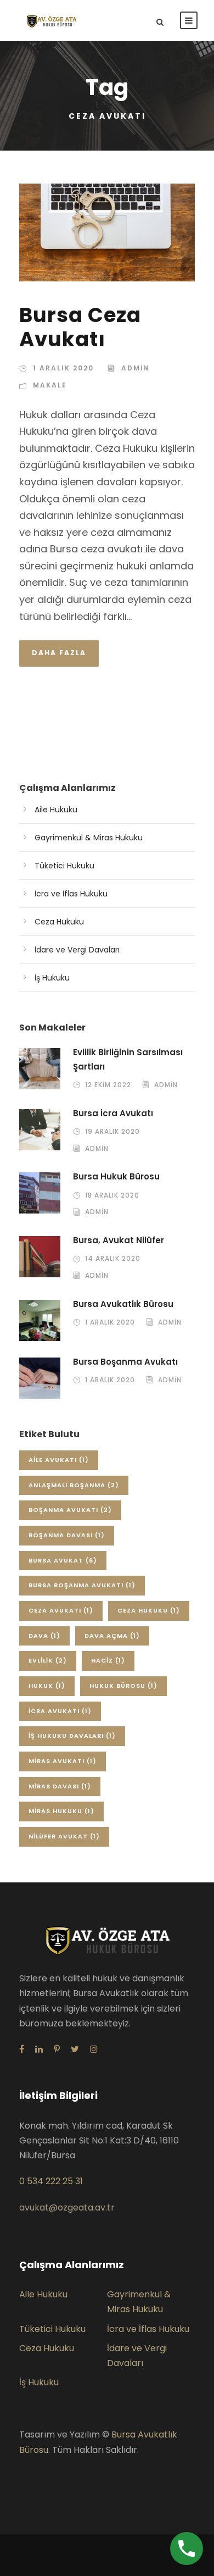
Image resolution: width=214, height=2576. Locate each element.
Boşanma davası (67, 1535)
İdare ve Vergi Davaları (77, 950)
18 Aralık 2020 (112, 1195)
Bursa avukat (63, 1560)
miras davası (60, 1786)
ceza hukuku (149, 1610)
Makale (50, 385)
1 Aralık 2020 (63, 368)
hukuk (47, 1686)
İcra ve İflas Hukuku (71, 894)
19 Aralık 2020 (112, 1131)
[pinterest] (57, 2049)
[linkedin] (39, 2049)
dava (44, 1636)
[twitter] (75, 2049)
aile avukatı (59, 1460)
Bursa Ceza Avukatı (80, 327)
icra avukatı (60, 1711)
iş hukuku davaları (72, 1736)
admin (135, 368)
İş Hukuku (52, 978)
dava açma (112, 1636)
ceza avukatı (61, 1610)
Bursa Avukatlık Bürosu (123, 1304)
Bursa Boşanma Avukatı (125, 1362)
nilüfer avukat (64, 1836)
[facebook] (22, 2049)
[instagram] (94, 2049)
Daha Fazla (59, 653)
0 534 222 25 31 (51, 2181)
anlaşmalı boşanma (74, 1485)
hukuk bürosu (123, 1686)
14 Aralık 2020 (113, 1258)
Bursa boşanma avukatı (82, 1585)
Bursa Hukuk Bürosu (116, 1176)
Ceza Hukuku (59, 922)
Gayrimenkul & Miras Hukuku (89, 838)
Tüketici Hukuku (64, 866)
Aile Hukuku (56, 810)
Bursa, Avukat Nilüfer (119, 1240)
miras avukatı (63, 1761)
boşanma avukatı (70, 1510)
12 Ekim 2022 (108, 1085)
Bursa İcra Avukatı (113, 1113)
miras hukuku (61, 1811)
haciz (108, 1660)
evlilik (48, 1660)
